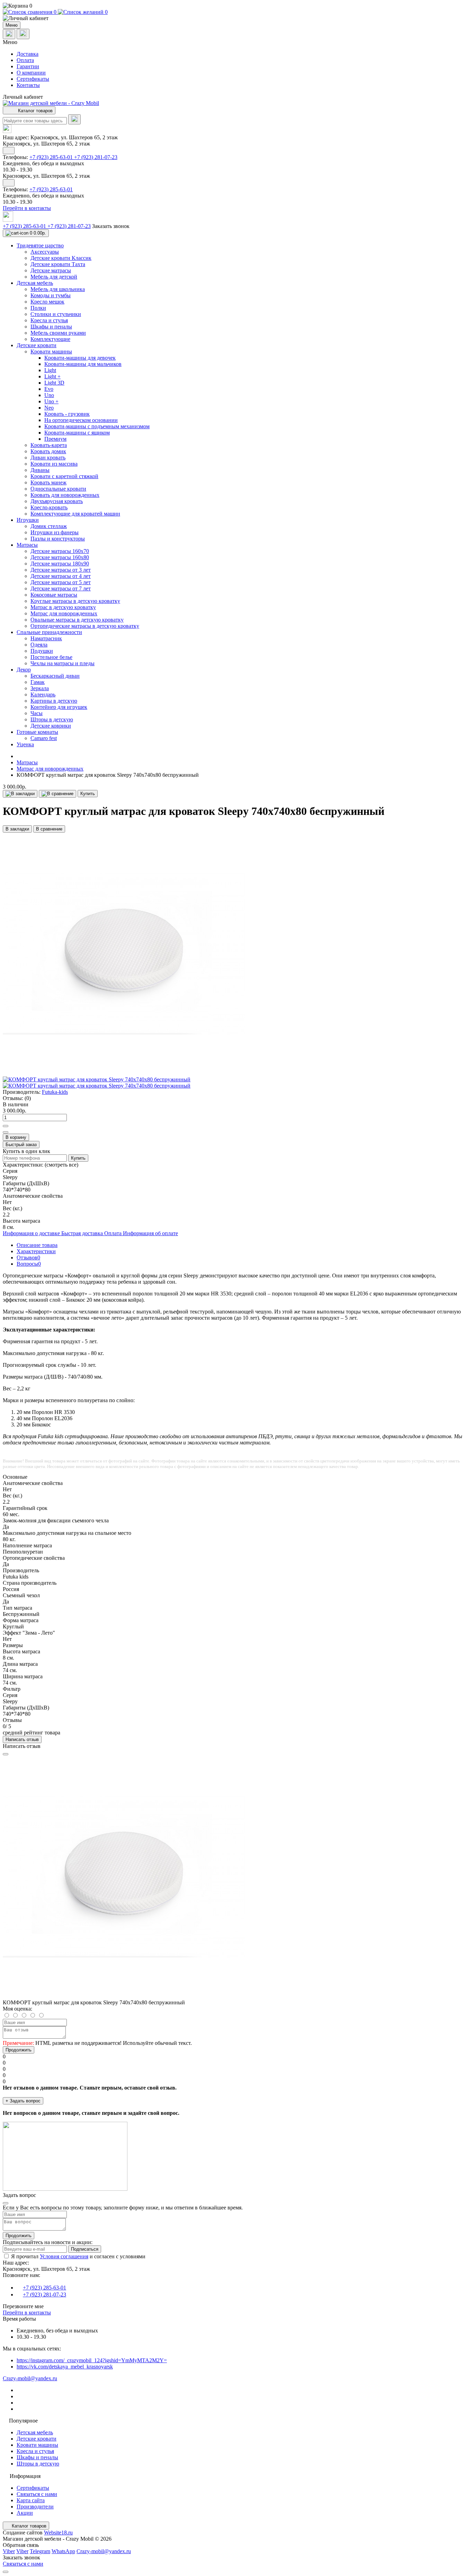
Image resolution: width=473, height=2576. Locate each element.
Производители (35, 2507)
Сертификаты (33, 79)
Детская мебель (35, 2432)
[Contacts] (23, 34)
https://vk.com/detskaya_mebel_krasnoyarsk (65, 2367)
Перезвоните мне (23, 2306)
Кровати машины (37, 2445)
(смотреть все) (61, 1165)
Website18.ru (58, 2533)
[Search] (74, 119)
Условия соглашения (64, 2256)
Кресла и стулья (35, 2451)
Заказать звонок (111, 226)
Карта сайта (31, 2500)
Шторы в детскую (38, 2464)
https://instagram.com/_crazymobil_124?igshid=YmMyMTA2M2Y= (92, 2360)
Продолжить (19, 2050)
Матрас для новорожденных (50, 769)
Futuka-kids (55, 1092)
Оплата (25, 60)
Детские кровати (37, 2439)
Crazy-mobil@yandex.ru (30, 2378)
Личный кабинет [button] (23, 97)
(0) (28, 1098)
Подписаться (85, 2249)
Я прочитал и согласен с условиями (78, 2256)
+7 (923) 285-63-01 (52, 157)
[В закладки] (20, 794)
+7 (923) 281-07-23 (96, 157)
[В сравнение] (57, 794)
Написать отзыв (22, 1739)
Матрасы (27, 762)
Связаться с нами (37, 2494)
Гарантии (28, 66)
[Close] (6, 1754)
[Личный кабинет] (237, 18)
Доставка (28, 54)
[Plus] (6, 1126)
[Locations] (9, 34)
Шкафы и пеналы (37, 2457)
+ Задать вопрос (23, 2101)
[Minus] (6, 1132)
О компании (31, 73)
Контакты (28, 85)
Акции (25, 2513)
